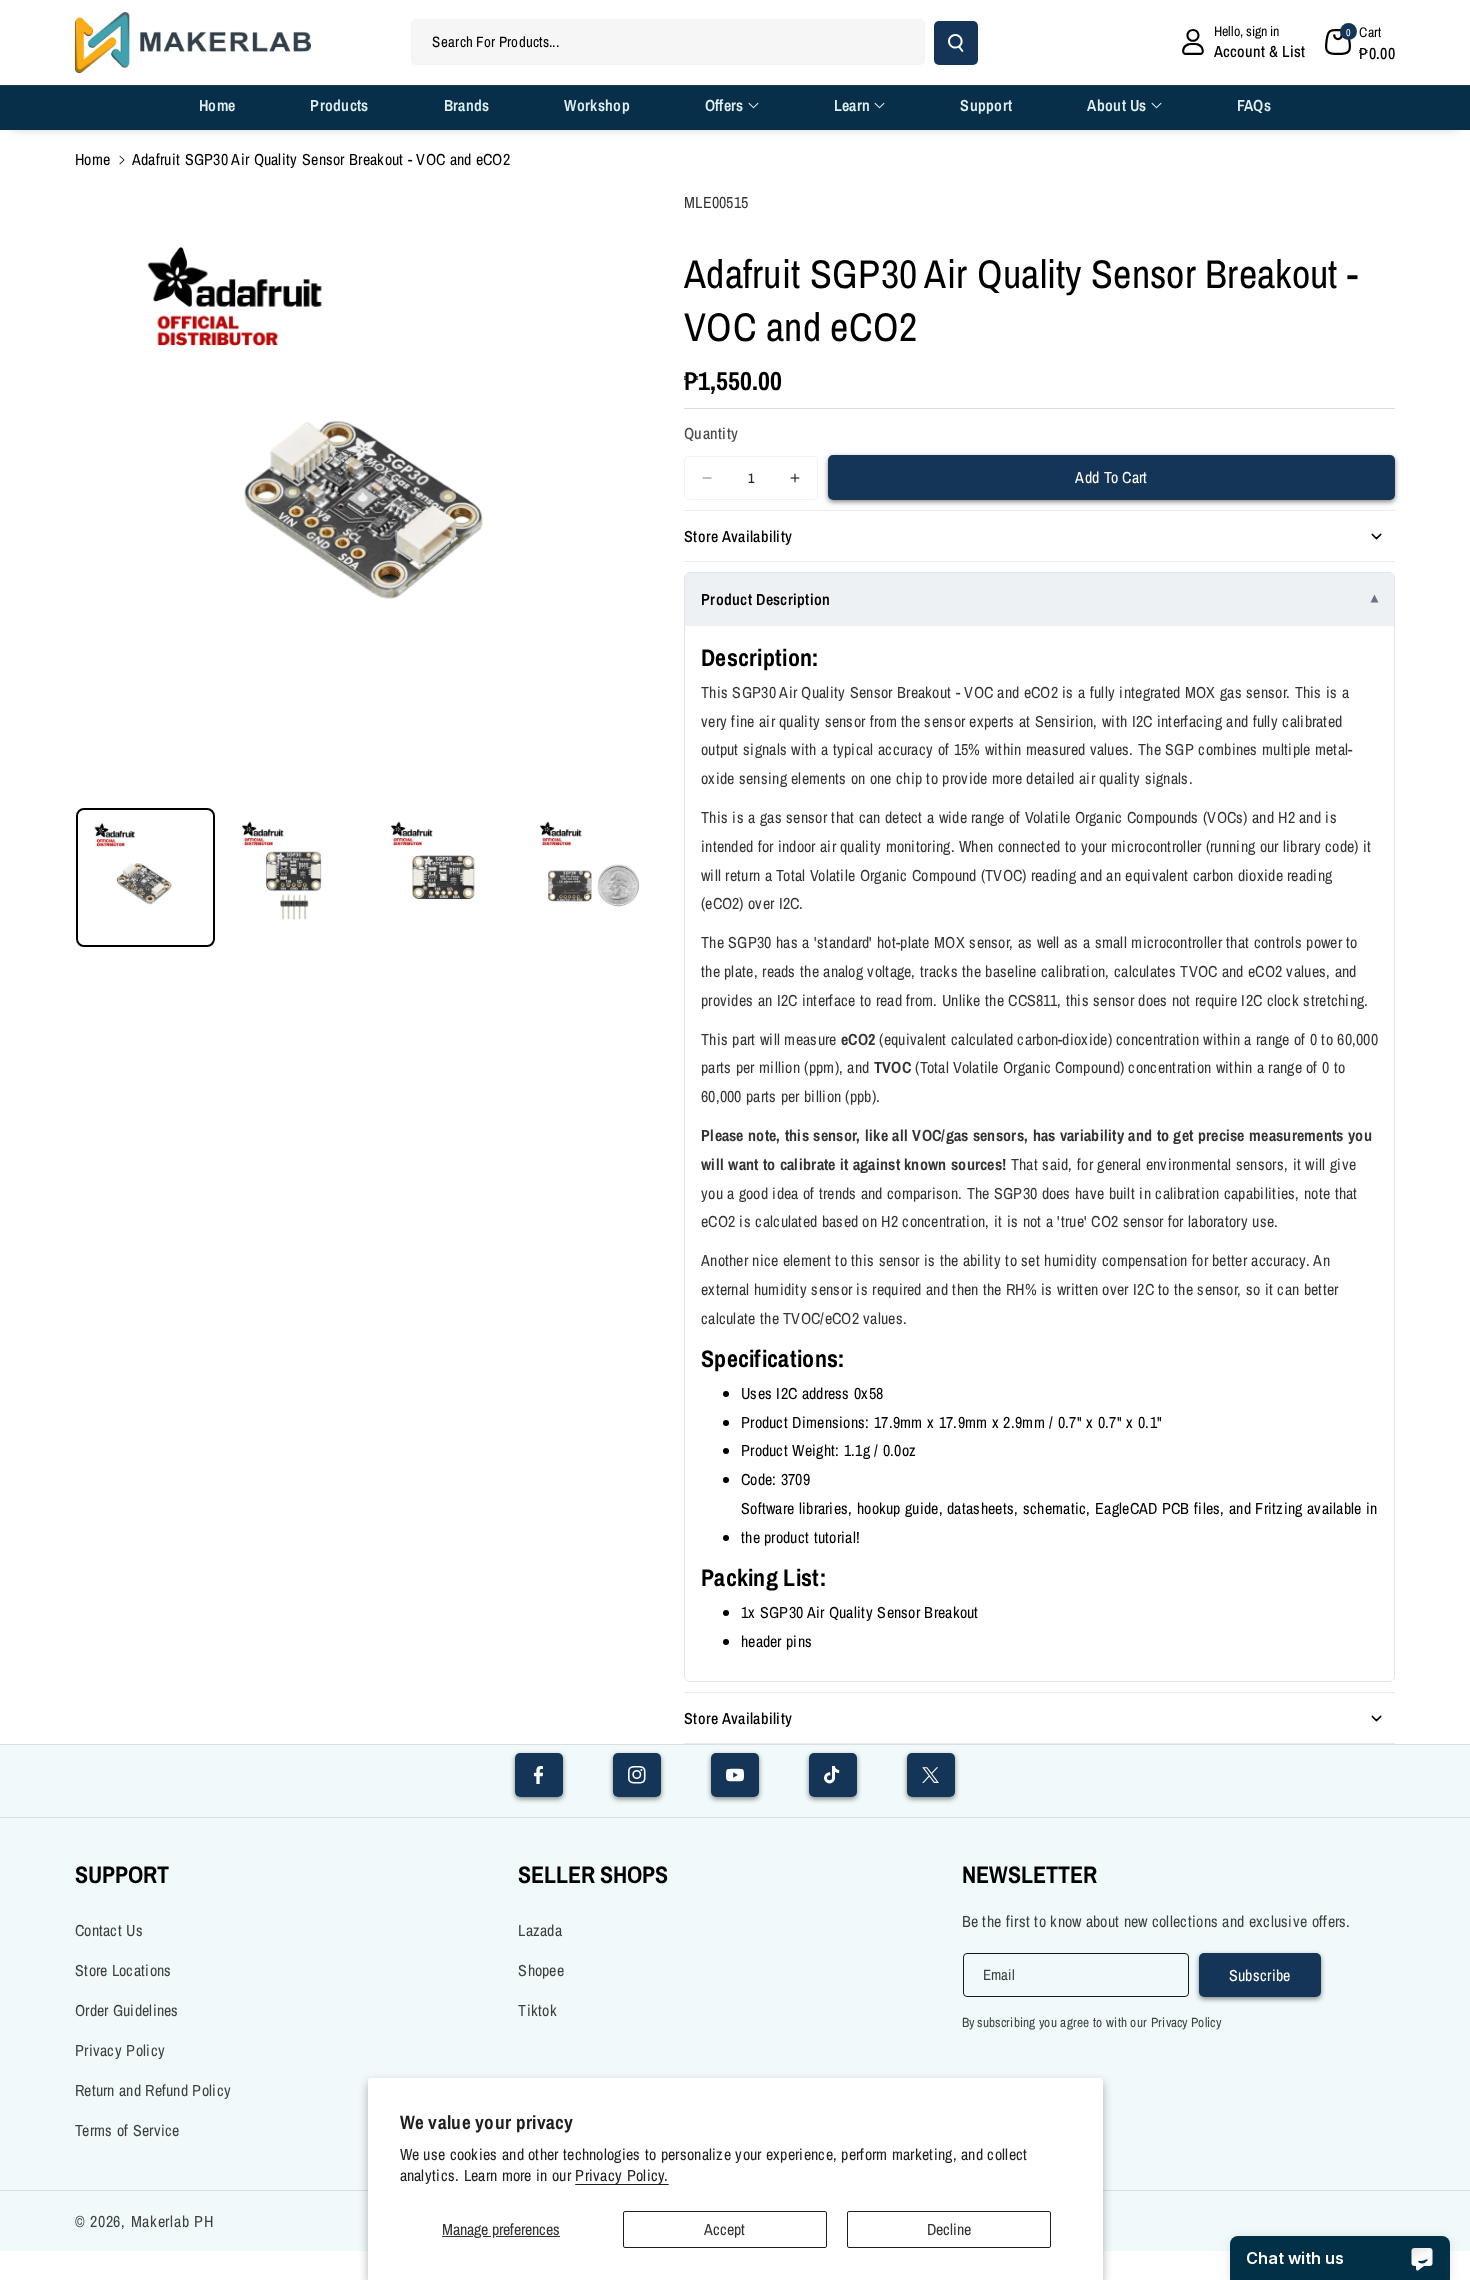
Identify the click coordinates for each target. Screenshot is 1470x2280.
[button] (1360, 42)
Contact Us (109, 1930)
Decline (949, 2229)
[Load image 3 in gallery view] (443, 877)
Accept (724, 2229)
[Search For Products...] (956, 43)
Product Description (766, 599)
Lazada (540, 1930)
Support (122, 1874)
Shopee (541, 1970)
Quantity (711, 433)
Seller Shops (593, 1874)
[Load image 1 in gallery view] (145, 877)
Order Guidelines (127, 2010)
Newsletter (1029, 1874)
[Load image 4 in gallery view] (592, 877)
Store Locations (123, 1970)
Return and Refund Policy (153, 2090)
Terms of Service (127, 2130)
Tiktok (537, 2010)
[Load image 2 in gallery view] (294, 877)
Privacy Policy (120, 2050)
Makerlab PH (172, 2221)
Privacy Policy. (622, 2175)
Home (92, 159)
